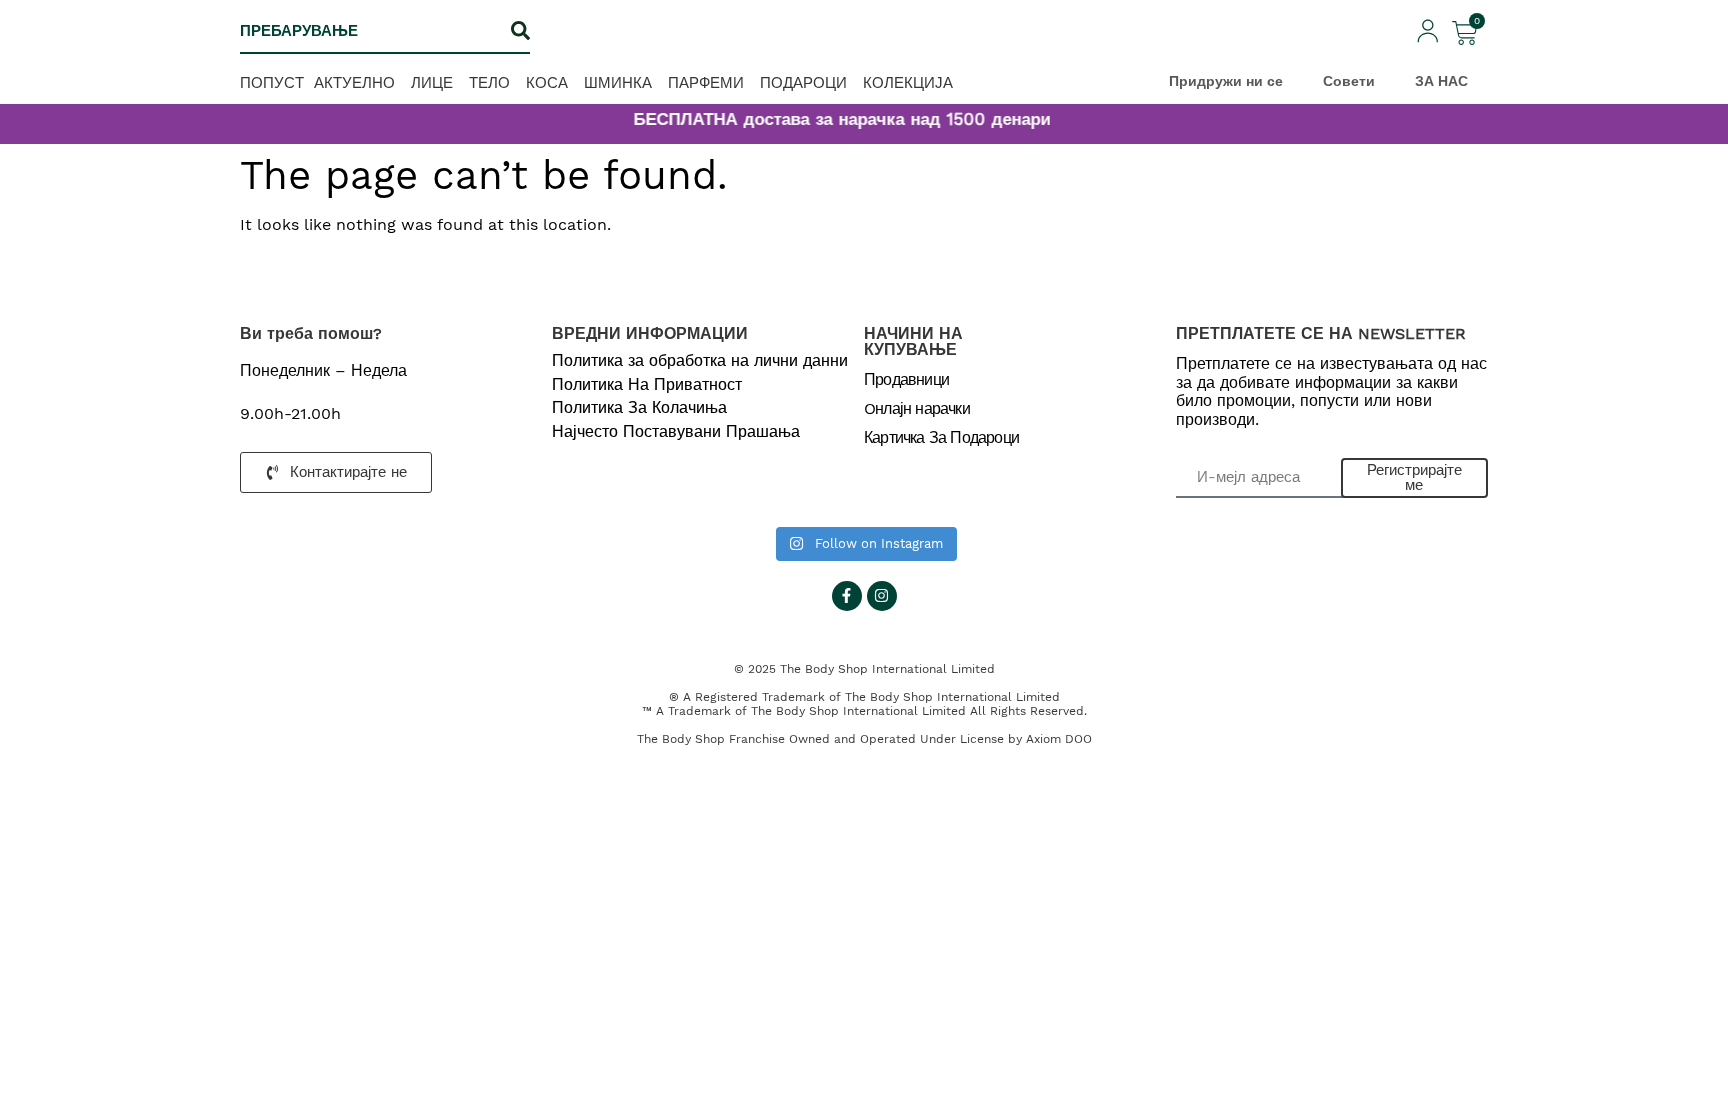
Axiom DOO (1059, 739)
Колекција (908, 82)
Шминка (618, 82)
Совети (1349, 81)
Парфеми (706, 82)
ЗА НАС (1441, 81)
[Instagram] (882, 596)
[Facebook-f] (847, 596)
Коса (547, 82)
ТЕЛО (489, 82)
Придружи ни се (1226, 81)
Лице (432, 82)
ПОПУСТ (272, 82)
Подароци (803, 82)
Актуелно (354, 82)
